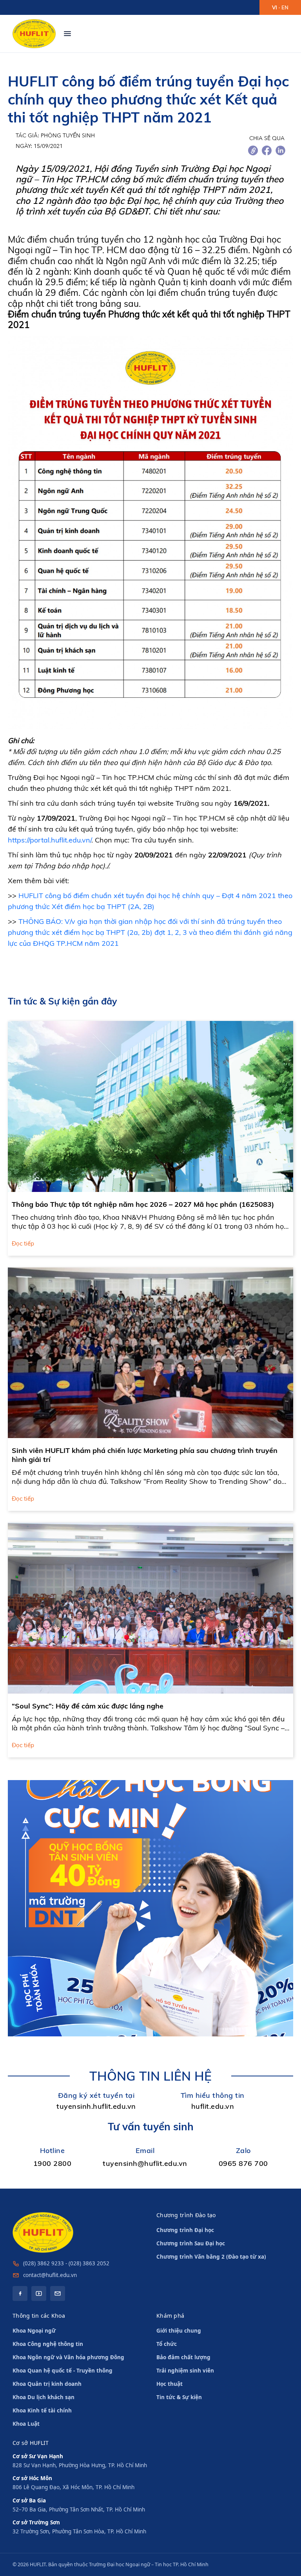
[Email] (58, 2293)
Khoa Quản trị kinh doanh (47, 2384)
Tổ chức (167, 2344)
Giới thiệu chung (179, 2331)
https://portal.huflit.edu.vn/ (50, 840)
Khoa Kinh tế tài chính (42, 2410)
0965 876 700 (243, 2163)
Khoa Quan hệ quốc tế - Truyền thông (63, 2371)
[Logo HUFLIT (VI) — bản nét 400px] (34, 34)
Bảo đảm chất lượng (183, 2357)
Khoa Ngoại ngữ (34, 2331)
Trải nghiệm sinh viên (185, 2371)
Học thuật (170, 2384)
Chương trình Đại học (185, 2230)
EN (285, 7)
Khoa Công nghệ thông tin (48, 2344)
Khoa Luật (26, 2424)
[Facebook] (20, 2293)
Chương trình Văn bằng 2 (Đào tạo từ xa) (211, 2257)
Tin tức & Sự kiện (179, 2397)
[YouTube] (39, 2293)
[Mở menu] (67, 34)
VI (275, 7)
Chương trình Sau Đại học (191, 2243)
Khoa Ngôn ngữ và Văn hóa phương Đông (68, 2357)
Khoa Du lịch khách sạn (44, 2397)
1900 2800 (53, 2163)
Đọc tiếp (23, 1244)
